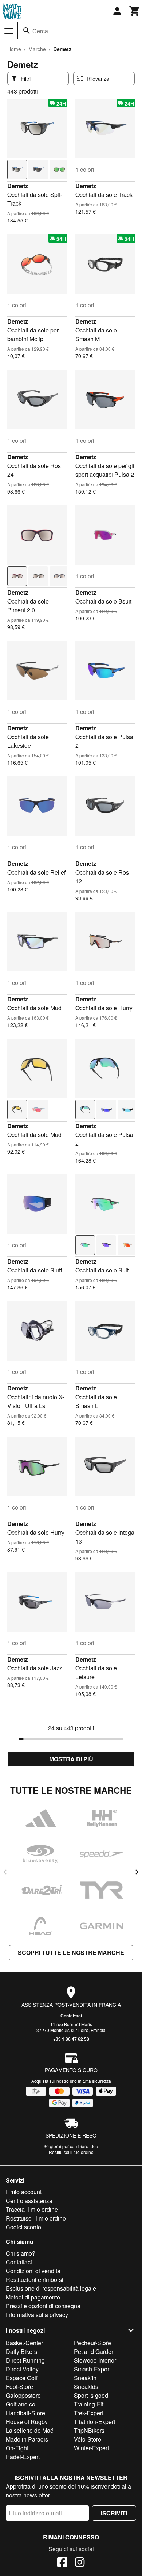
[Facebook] (62, 2563)
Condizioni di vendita (33, 2271)
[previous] (5, 1872)
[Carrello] (135, 11)
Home (14, 49)
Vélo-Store (88, 2439)
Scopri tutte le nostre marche (71, 1953)
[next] (137, 1872)
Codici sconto (23, 2227)
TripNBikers (89, 2430)
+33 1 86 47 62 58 (71, 2039)
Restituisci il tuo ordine (71, 2152)
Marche (37, 49)
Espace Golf (22, 2378)
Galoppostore (23, 2395)
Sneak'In (85, 2378)
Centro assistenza (29, 2201)
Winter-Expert (91, 2448)
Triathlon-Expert (94, 2422)
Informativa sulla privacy (37, 2315)
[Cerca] (27, 31)
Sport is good (91, 2395)
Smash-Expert (92, 2369)
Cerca (40, 31)
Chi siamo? (21, 2253)
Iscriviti (114, 2513)
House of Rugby (27, 2422)
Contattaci (71, 2016)
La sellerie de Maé (30, 2430)
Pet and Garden (94, 2351)
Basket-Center (24, 2343)
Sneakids (86, 2387)
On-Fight (17, 2448)
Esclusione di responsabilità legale (51, 2288)
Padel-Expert (23, 2457)
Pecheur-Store (92, 2343)
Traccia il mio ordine (32, 2209)
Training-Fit (89, 2404)
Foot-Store (19, 2387)
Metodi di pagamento (33, 2297)
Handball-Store (25, 2413)
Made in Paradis (27, 2439)
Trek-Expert (89, 2413)
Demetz (18, 186)
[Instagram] (80, 2563)
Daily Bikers (21, 2351)
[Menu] (9, 31)
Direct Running (25, 2360)
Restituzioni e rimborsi (35, 2280)
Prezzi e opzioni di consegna (43, 2306)
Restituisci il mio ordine (36, 2218)
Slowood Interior (95, 2360)
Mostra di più (71, 1759)
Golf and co (21, 2404)
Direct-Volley (22, 2369)
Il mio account (24, 2192)
